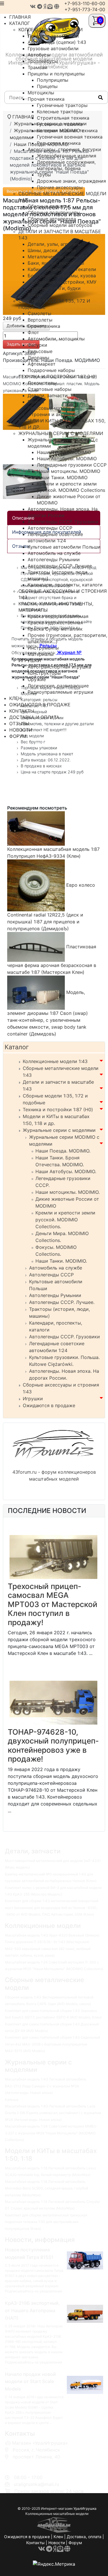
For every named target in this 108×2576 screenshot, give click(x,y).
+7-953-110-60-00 (85, 3)
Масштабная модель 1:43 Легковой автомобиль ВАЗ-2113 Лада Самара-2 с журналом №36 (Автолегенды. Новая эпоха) (46, 2086)
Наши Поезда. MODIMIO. (63, 1151)
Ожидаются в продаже (49, 1405)
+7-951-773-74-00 (85, 9)
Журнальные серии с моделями (59, 1130)
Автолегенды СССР (51, 1275)
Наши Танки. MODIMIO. (61, 1261)
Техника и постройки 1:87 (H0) (58, 1109)
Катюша (12, 2100)
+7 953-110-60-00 (31, 2464)
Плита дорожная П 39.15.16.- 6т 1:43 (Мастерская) (47, 1942)
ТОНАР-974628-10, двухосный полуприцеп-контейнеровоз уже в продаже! (53, 1746)
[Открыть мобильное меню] (2, 3)
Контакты (35, 2543)
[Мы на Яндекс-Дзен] (45, 6)
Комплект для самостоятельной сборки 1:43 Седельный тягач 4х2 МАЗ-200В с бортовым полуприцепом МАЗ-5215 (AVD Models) (52, 2044)
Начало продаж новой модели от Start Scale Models (30, 2382)
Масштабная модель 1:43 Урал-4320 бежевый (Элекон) (52, 1935)
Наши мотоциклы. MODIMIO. (68, 1192)
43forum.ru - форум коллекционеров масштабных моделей (54, 1475)
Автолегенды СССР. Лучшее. (62, 1302)
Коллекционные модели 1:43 (55, 1061)
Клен (58, 2537)
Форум (75, 2543)
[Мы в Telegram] (40, 6)
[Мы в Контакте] (33, 6)
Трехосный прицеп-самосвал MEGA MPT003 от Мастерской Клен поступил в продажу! (53, 1604)
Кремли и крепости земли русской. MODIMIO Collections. (65, 1220)
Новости (57, 2543)
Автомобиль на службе (56, 1268)
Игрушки (33, 1399)
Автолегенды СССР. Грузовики (65, 1337)
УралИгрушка (85, 2508)
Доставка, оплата (84, 2537)
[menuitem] (51, 30)
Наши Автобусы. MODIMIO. (66, 1171)
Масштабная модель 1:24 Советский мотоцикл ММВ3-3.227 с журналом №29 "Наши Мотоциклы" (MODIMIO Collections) (51, 2133)
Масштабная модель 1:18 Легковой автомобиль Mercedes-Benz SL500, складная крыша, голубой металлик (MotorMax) (47, 2188)
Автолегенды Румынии (55, 1295)
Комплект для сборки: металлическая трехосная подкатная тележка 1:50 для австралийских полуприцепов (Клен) (46, 2222)
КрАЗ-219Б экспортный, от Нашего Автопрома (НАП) (32, 2310)
